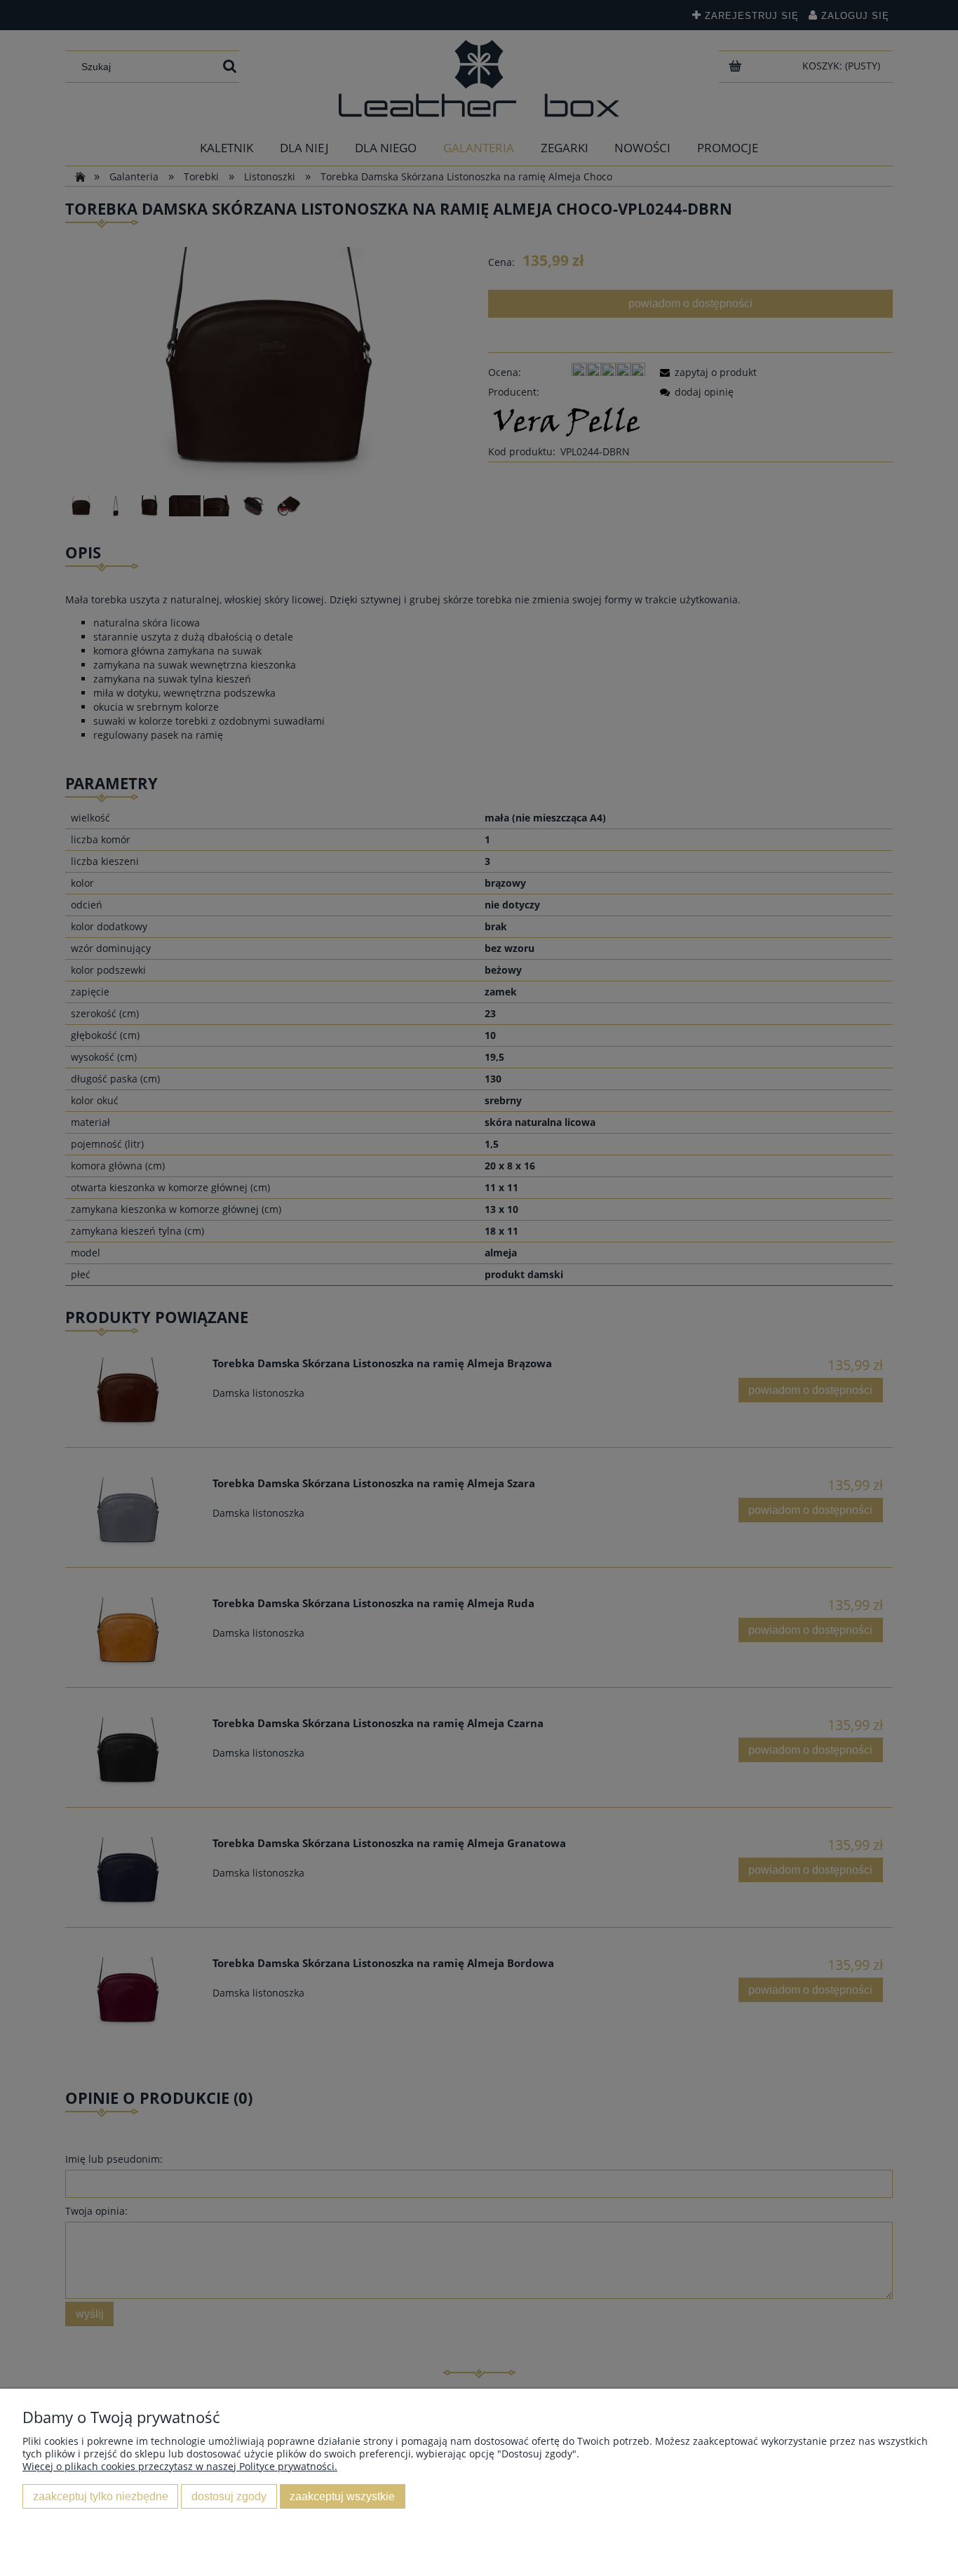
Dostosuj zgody (229, 2496)
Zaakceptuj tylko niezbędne (101, 2496)
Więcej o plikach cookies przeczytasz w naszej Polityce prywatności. (180, 2466)
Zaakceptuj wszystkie (342, 2496)
